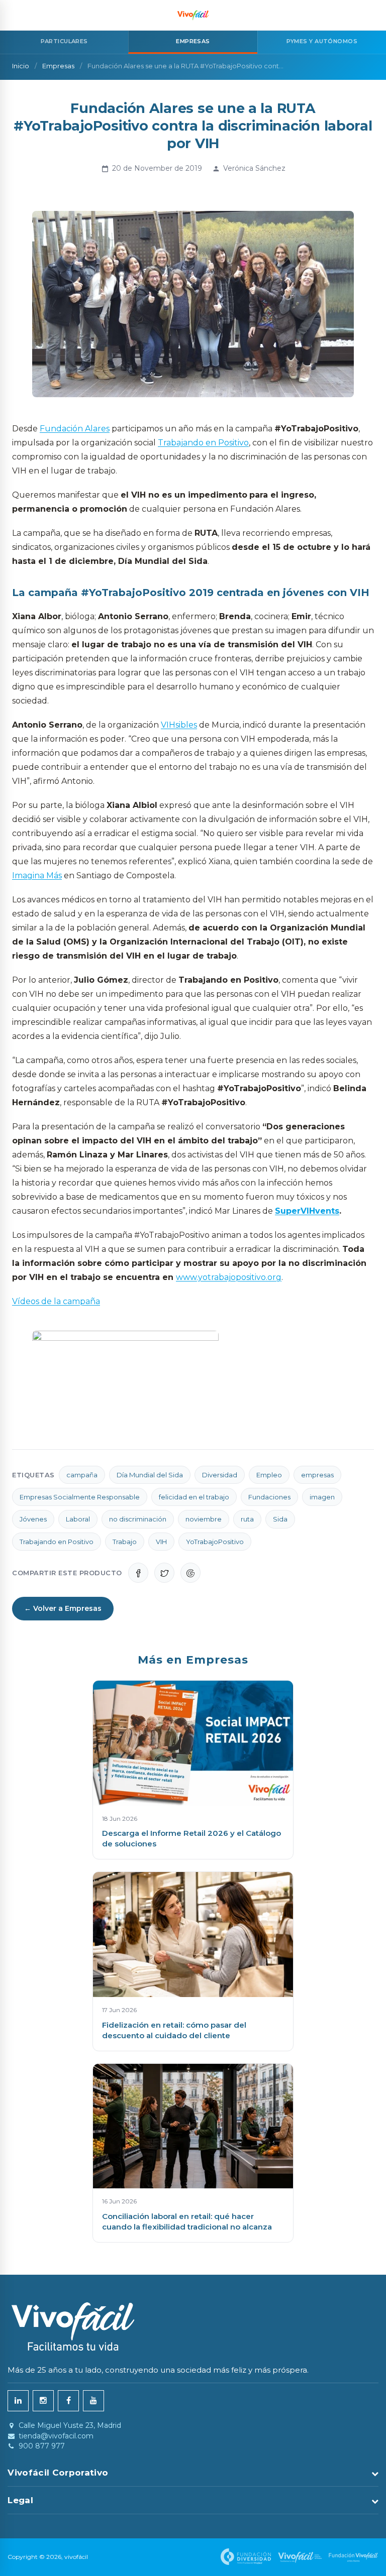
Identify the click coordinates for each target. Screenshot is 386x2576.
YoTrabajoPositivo (215, 1542)
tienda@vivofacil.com (56, 2436)
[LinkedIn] (18, 2401)
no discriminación (138, 1519)
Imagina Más (37, 875)
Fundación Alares (75, 429)
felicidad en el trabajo (194, 1497)
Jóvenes (33, 1519)
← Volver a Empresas (63, 1608)
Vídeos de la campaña (56, 1301)
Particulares (64, 41)
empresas (317, 1475)
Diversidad (220, 1475)
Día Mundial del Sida (150, 1475)
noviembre (204, 1519)
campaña (82, 1475)
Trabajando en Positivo (203, 443)
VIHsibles (179, 725)
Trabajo (125, 1542)
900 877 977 (42, 2446)
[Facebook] (68, 2401)
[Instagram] (43, 2401)
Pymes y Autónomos (322, 41)
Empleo (269, 1475)
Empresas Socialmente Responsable (80, 1497)
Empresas (58, 66)
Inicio (21, 66)
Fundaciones (269, 1497)
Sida (280, 1519)
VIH (161, 1542)
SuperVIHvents (307, 1211)
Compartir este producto (67, 1573)
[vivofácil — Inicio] (193, 15)
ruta (247, 1519)
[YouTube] (93, 2401)
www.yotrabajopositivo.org (229, 1277)
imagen (322, 1497)
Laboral (78, 1519)
